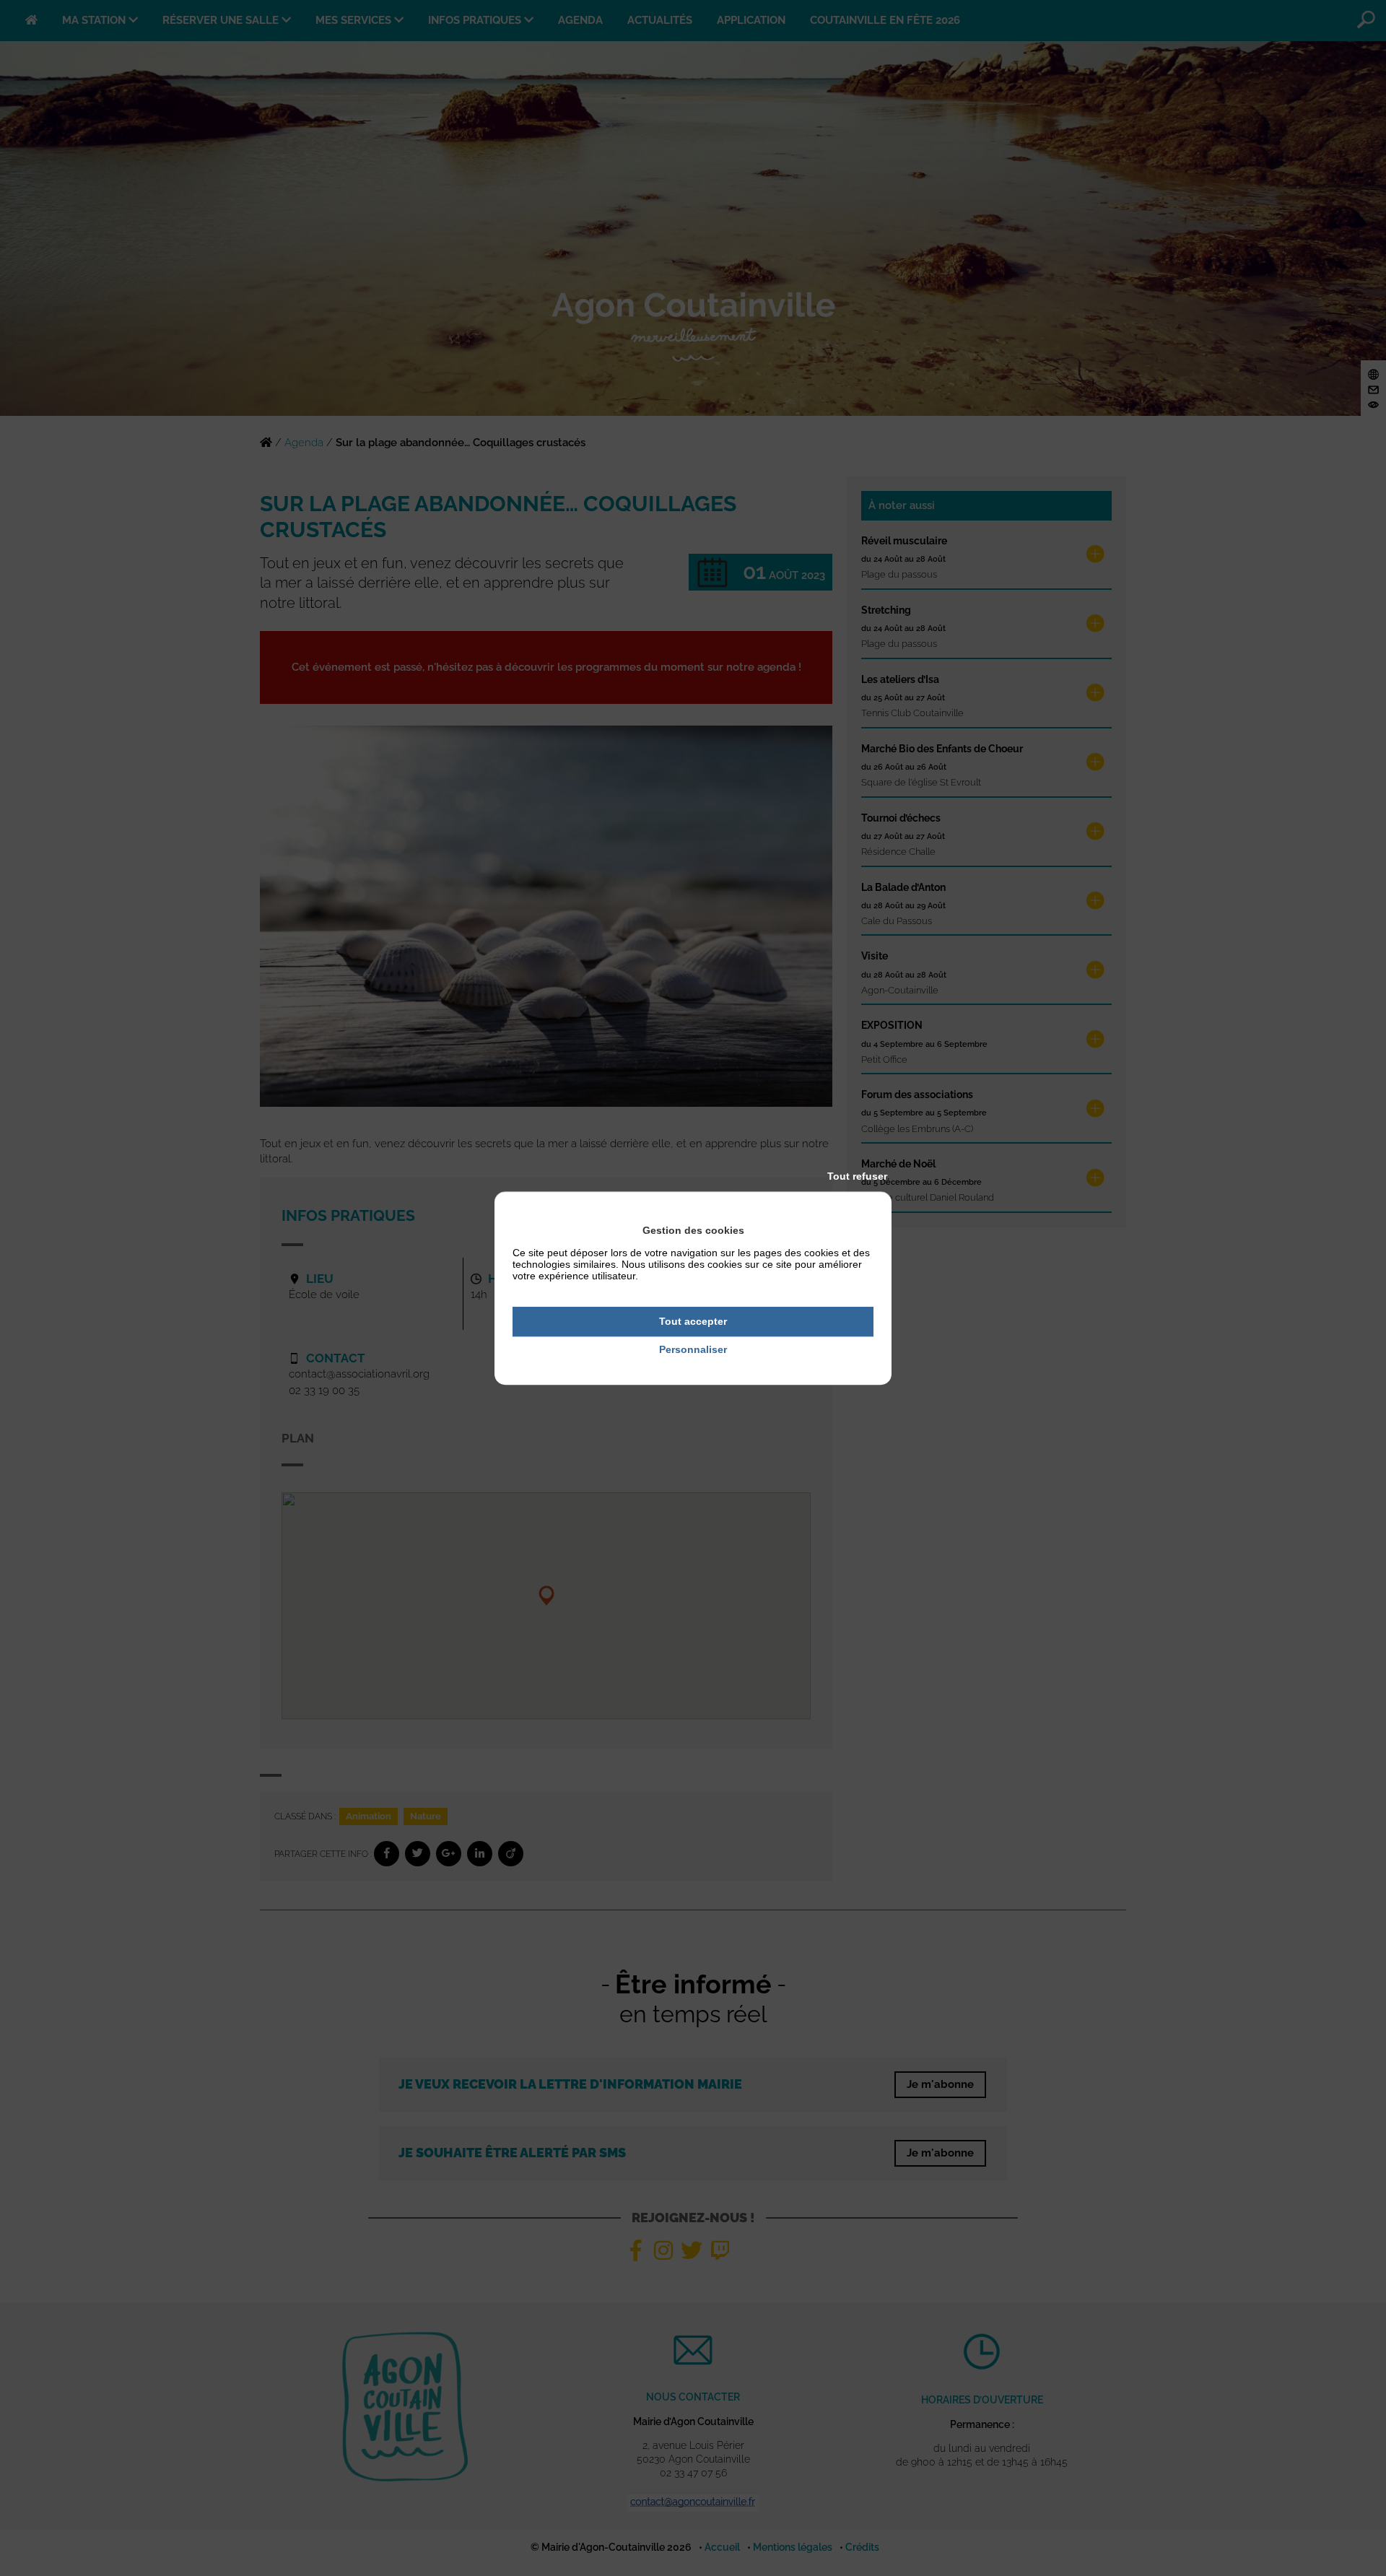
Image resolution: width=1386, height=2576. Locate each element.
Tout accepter (693, 1321)
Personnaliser (693, 1349)
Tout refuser (857, 1176)
